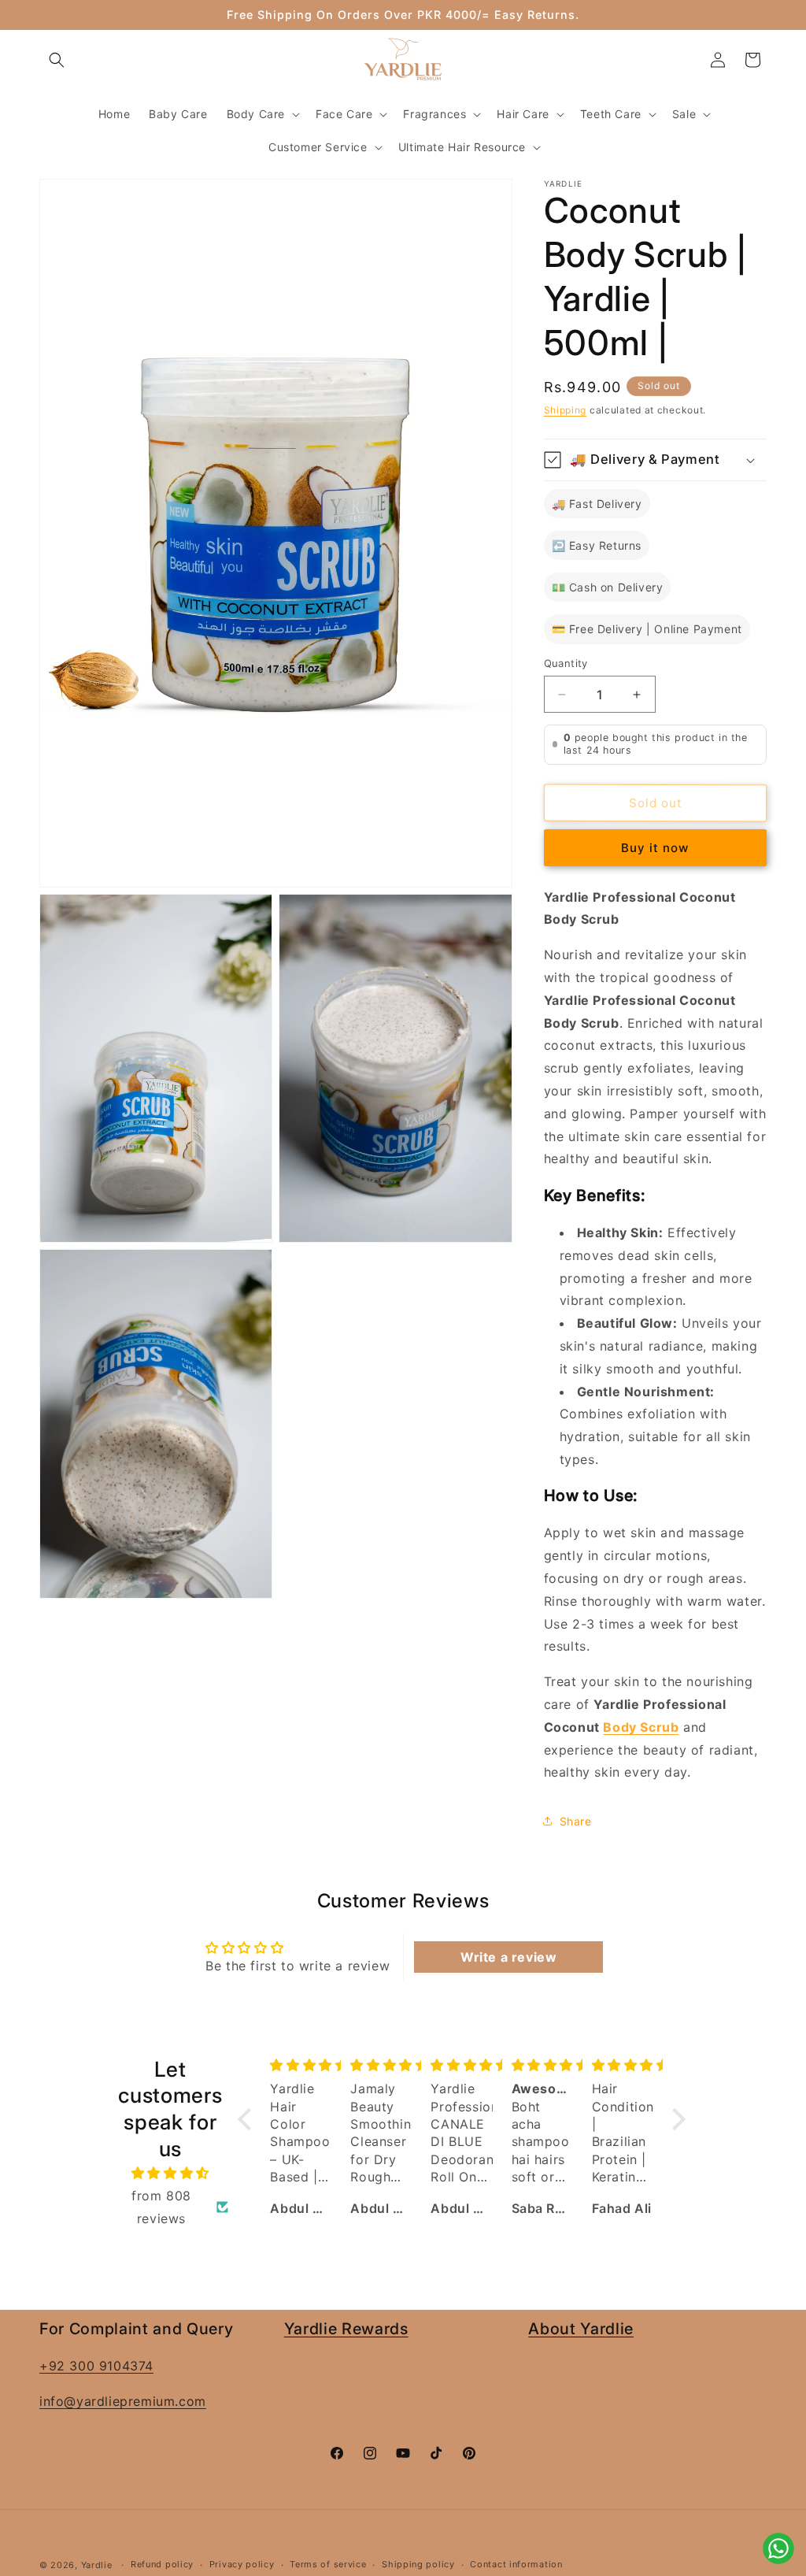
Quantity (566, 663)
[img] (170, 2173)
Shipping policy (418, 2564)
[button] (57, 60)
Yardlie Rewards (346, 2329)
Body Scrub (641, 1727)
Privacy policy (242, 2564)
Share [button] (576, 1821)
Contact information (516, 2564)
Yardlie (97, 2565)
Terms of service (328, 2564)
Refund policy (162, 2564)
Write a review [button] (508, 1957)
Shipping (566, 410)
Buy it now (655, 848)
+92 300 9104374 (96, 2366)
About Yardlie (581, 2329)
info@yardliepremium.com (123, 2401)
